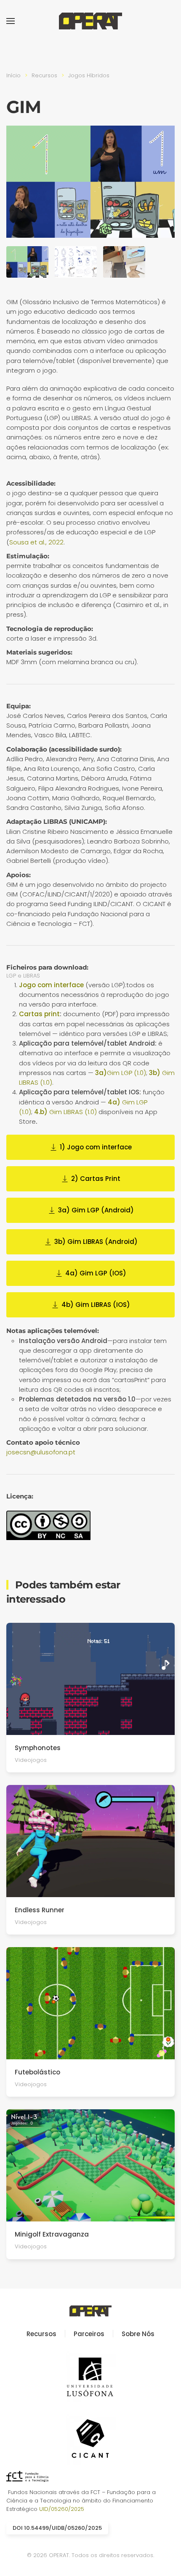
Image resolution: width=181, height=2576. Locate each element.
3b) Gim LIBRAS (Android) (96, 1242)
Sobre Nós (138, 2334)
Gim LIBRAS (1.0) (65, 1112)
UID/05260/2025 (62, 2509)
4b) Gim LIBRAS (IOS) (96, 1305)
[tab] (27, 262)
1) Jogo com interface (96, 1147)
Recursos (41, 2334)
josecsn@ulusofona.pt (41, 1452)
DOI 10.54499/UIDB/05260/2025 (57, 2528)
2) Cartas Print (96, 1179)
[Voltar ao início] (90, 21)
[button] (11, 21)
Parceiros (89, 2334)
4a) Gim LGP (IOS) (96, 1273)
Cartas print (39, 1014)
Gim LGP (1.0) (121, 1073)
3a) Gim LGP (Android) (96, 1210)
